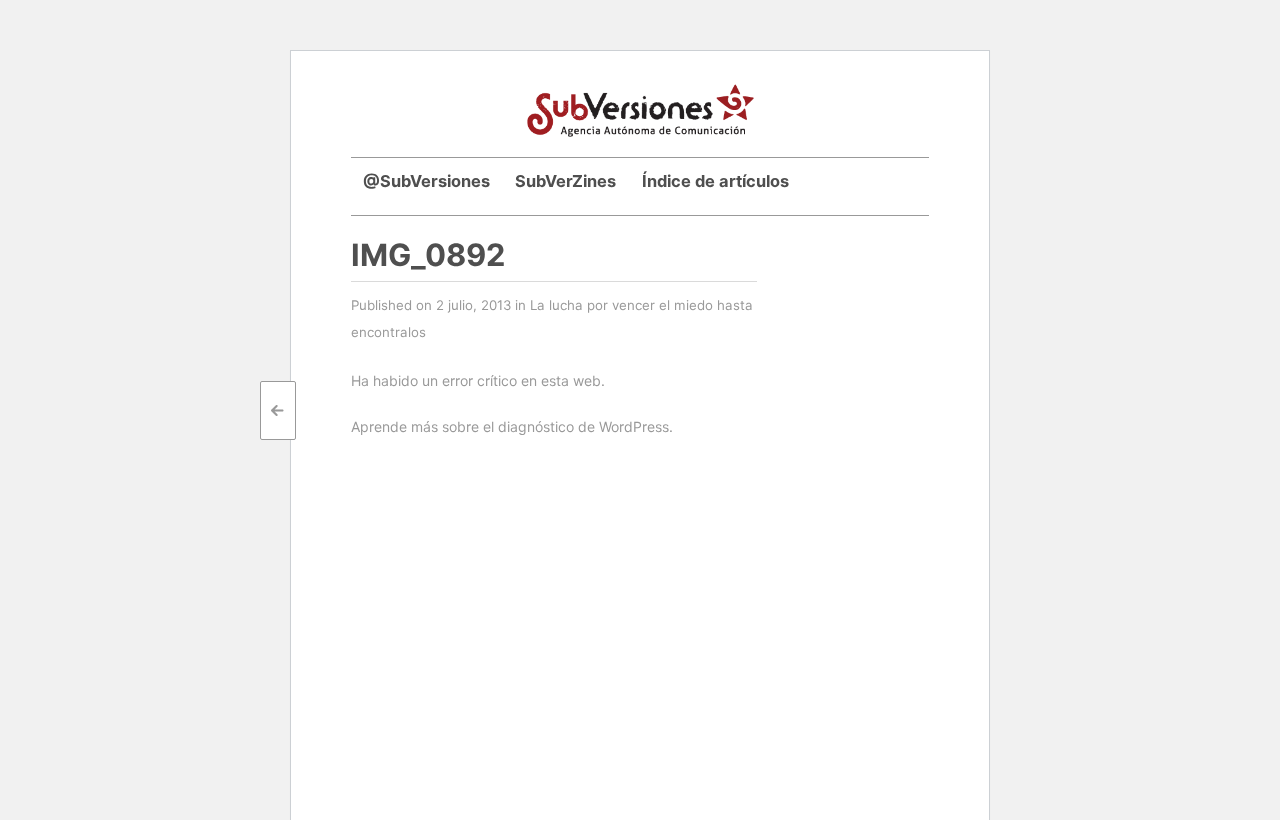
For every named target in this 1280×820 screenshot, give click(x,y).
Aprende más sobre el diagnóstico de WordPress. (512, 426)
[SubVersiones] (640, 108)
